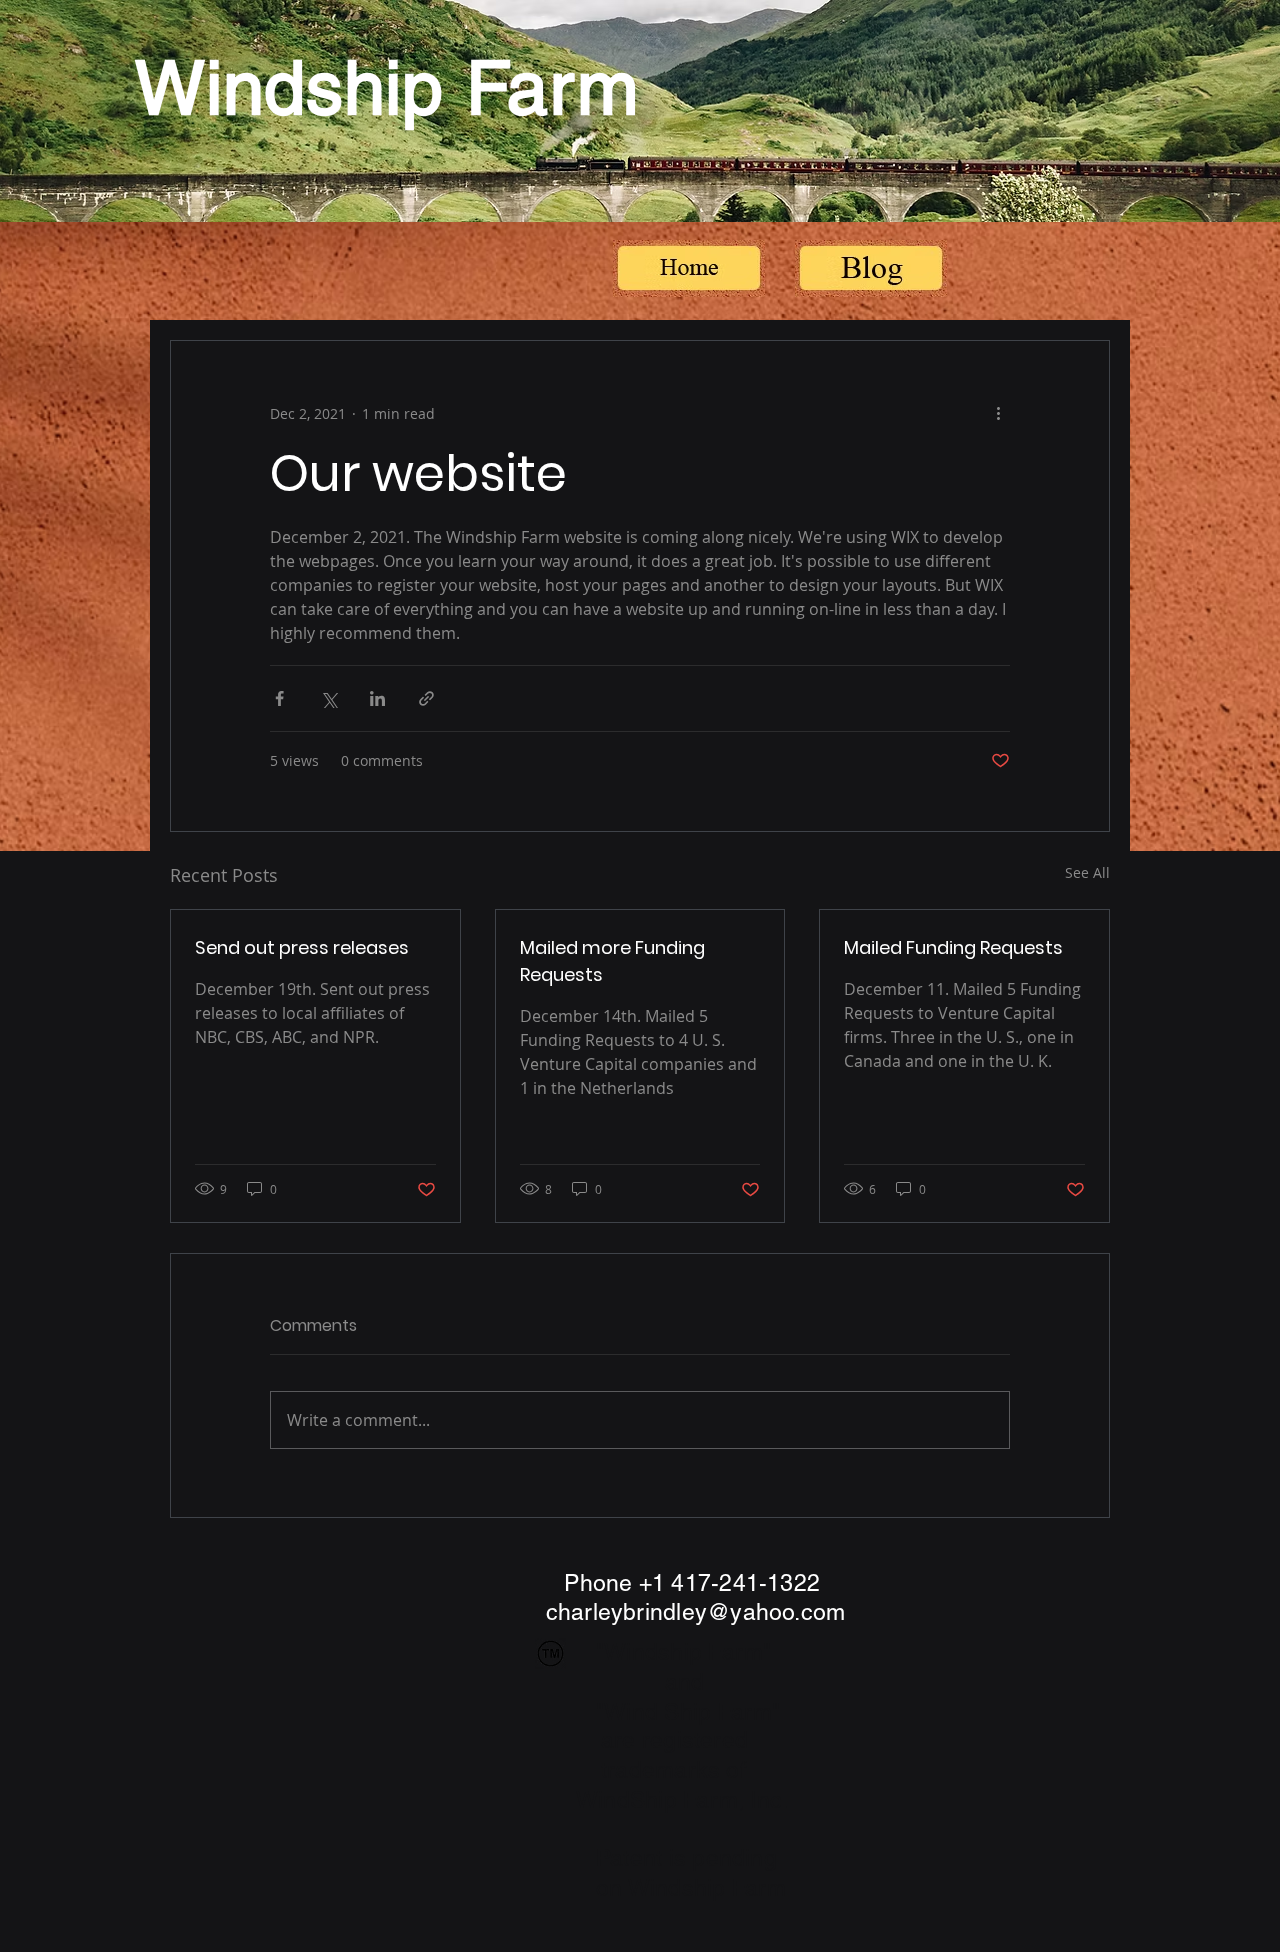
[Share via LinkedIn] (377, 698)
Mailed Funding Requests (953, 947)
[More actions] (998, 413)
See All (1087, 872)
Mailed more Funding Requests (612, 961)
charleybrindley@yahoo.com (696, 1612)
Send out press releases (302, 947)
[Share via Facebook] (279, 698)
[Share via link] (426, 698)
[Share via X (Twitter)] (328, 698)
